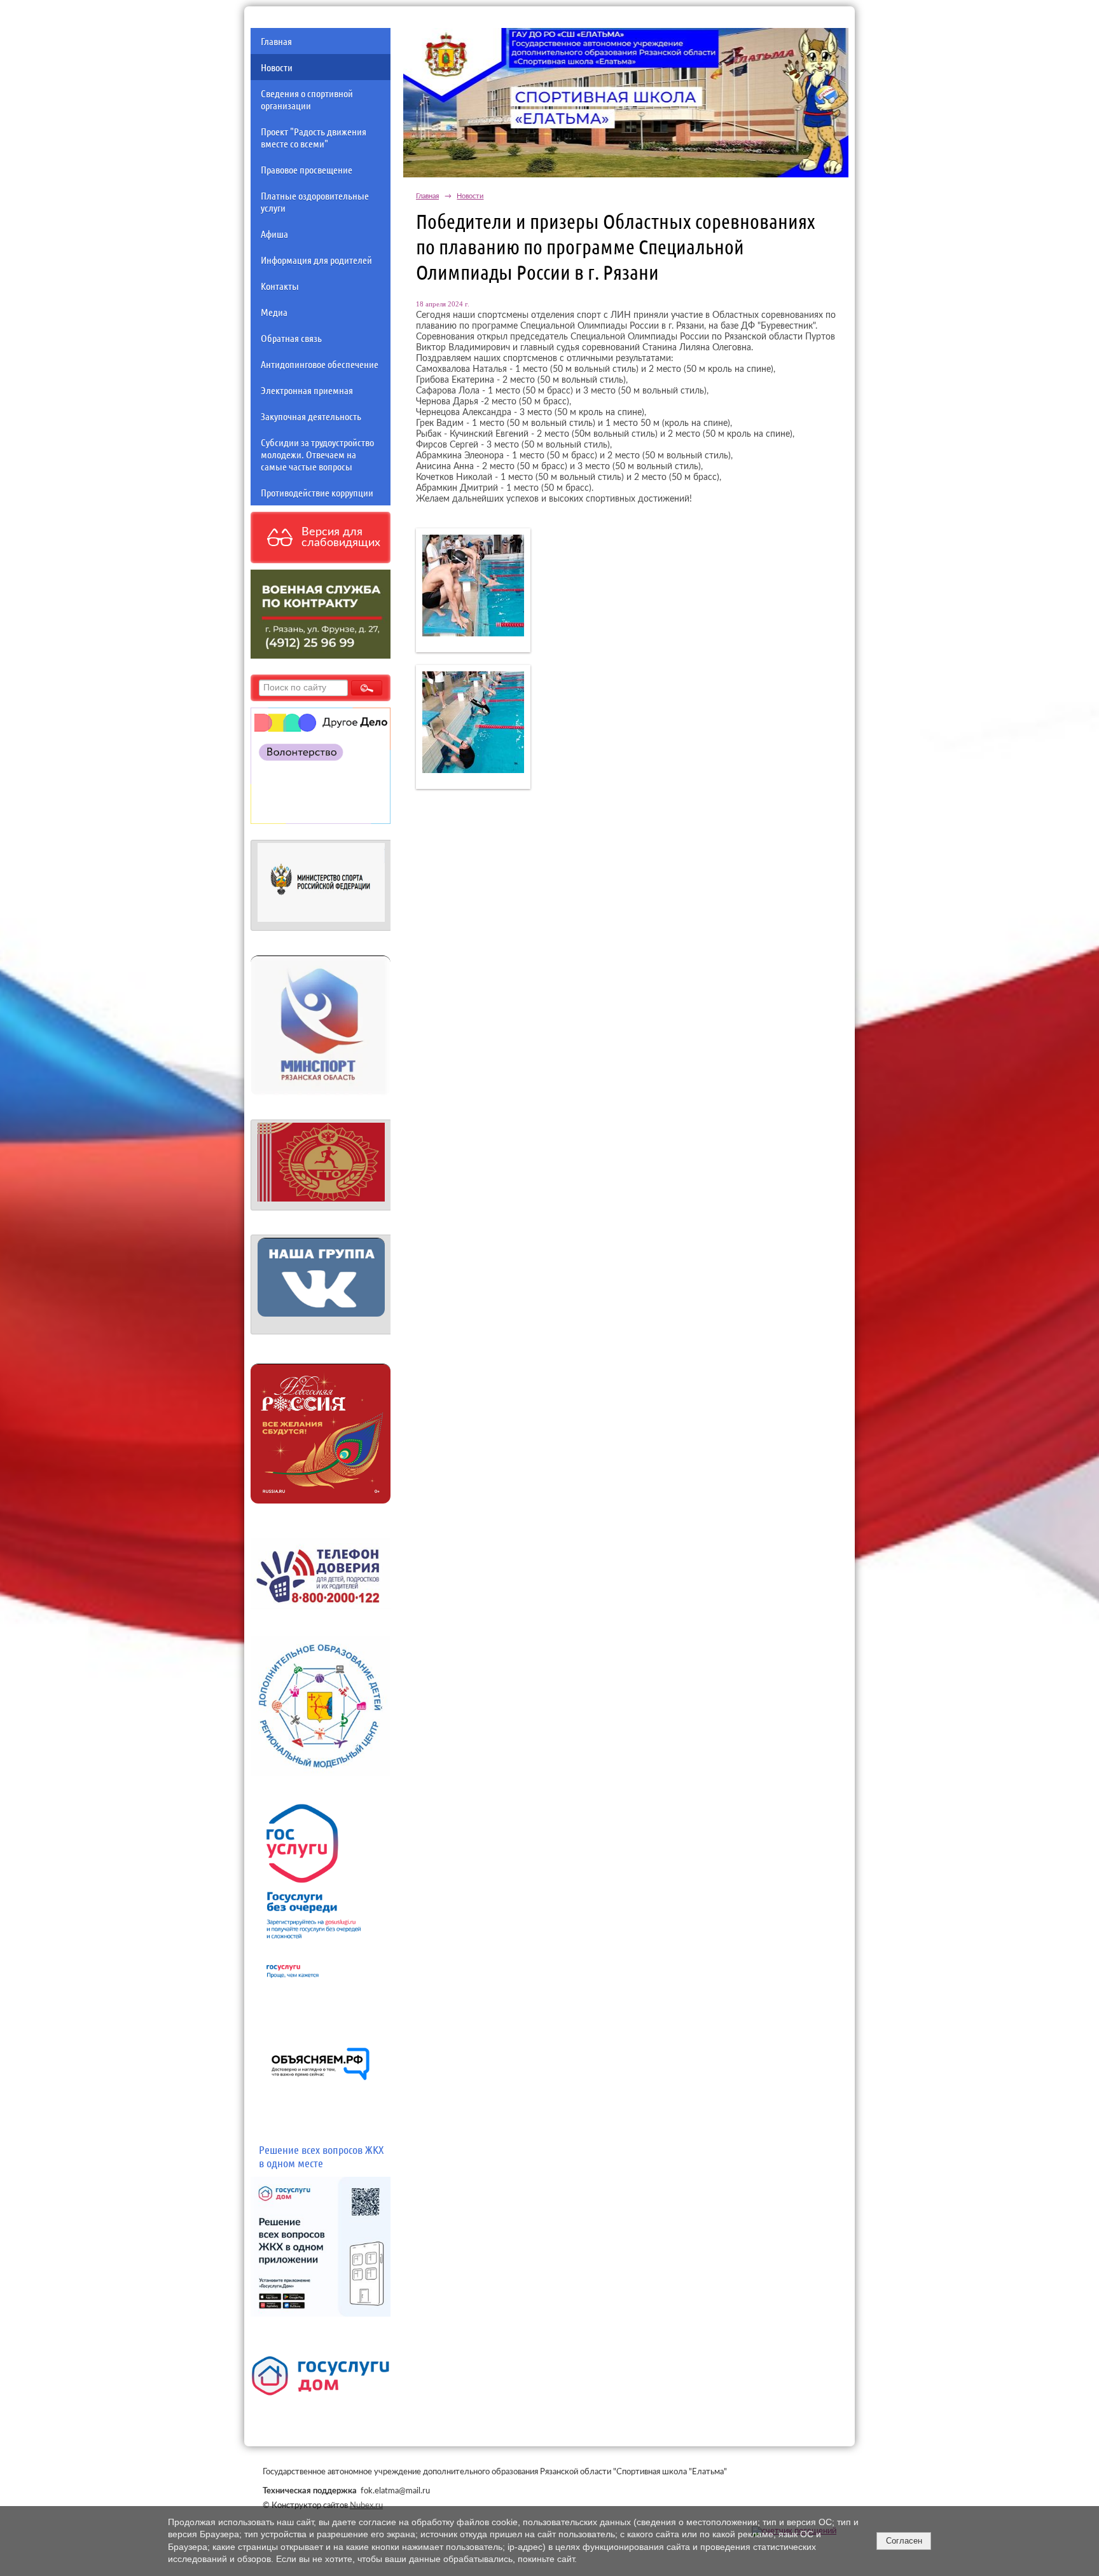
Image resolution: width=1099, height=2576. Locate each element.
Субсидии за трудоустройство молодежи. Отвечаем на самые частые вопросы (317, 454)
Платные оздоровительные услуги (315, 202)
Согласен (904, 2541)
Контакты (280, 286)
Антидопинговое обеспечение (320, 364)
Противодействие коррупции (317, 492)
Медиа (274, 312)
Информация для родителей (316, 260)
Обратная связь (291, 338)
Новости (277, 67)
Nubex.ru (366, 2505)
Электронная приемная (307, 390)
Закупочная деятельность (311, 416)
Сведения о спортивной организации (307, 99)
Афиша (274, 234)
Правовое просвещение (307, 169)
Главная (276, 41)
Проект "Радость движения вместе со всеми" (314, 137)
